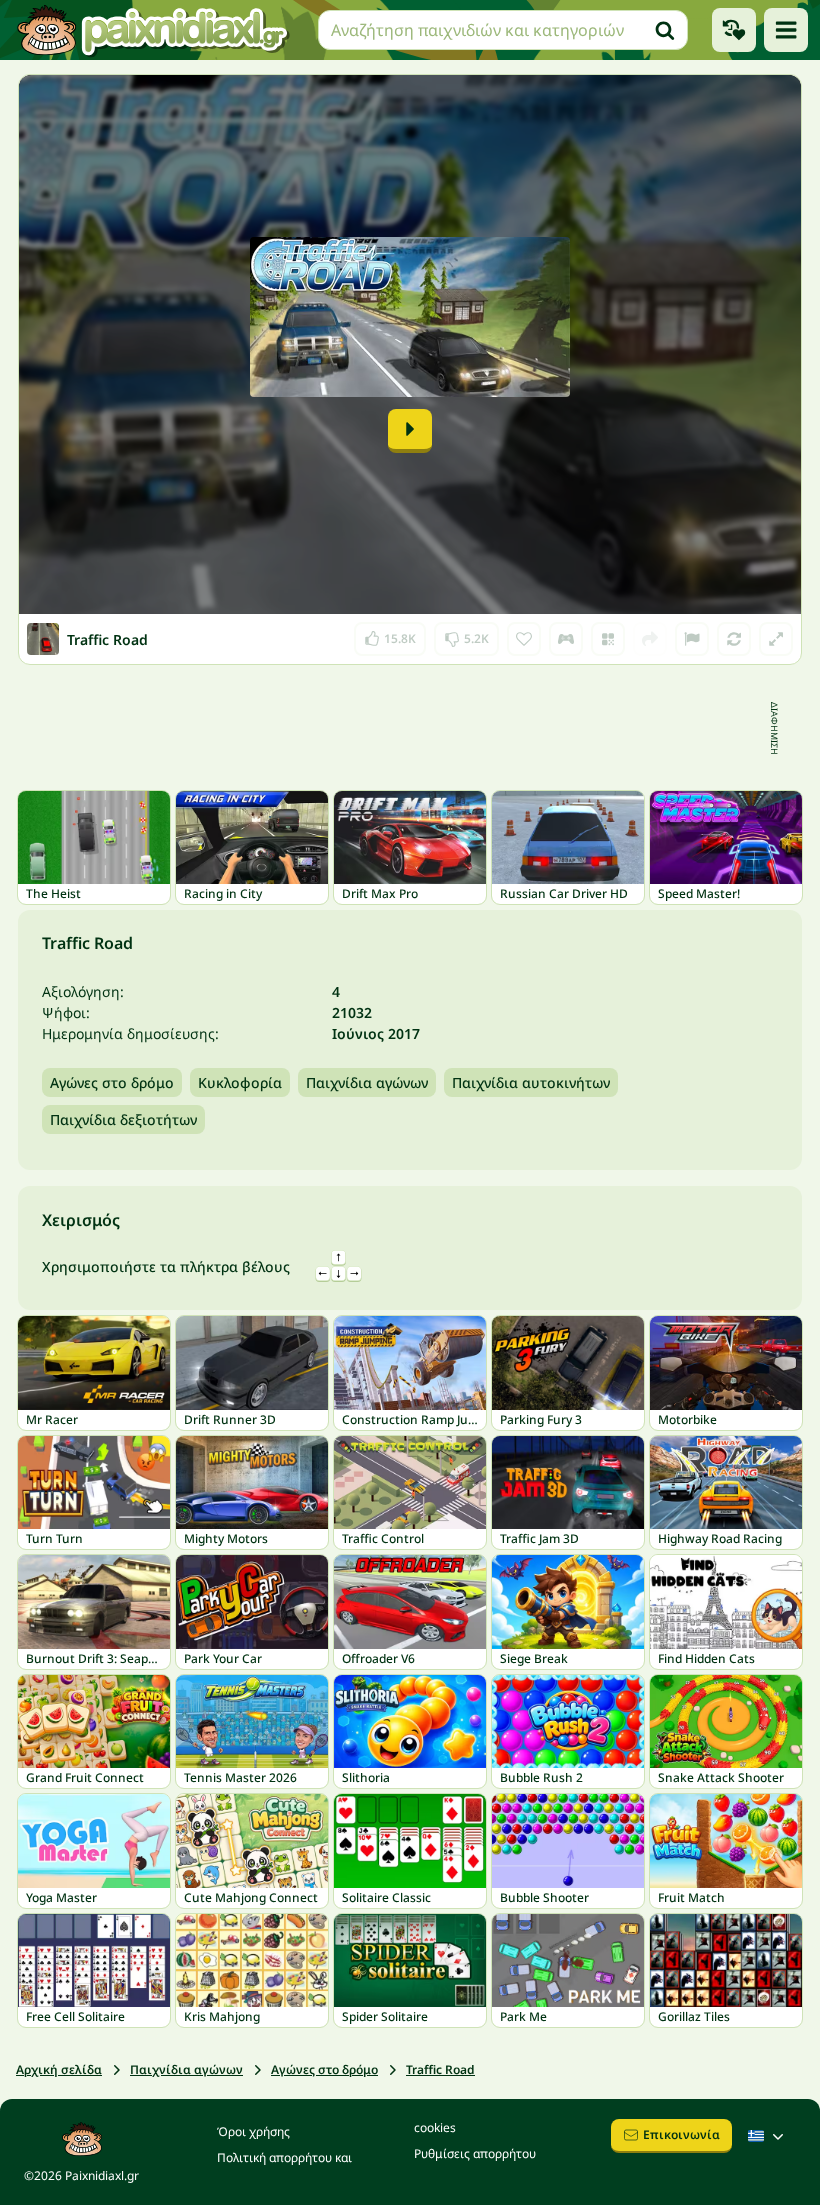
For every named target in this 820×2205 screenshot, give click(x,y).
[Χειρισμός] (566, 639)
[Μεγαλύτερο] (776, 639)
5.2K (466, 634)
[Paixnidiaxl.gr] (153, 30)
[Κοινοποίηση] (650, 639)
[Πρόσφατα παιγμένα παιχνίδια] (734, 30)
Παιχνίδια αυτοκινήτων (531, 1082)
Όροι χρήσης (253, 2131)
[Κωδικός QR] (608, 639)
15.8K (390, 634)
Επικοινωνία (681, 2134)
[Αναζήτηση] (665, 30)
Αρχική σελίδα (59, 2069)
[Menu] (786, 30)
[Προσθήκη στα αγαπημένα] (524, 639)
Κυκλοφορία (240, 1082)
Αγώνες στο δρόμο (112, 1082)
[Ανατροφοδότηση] (692, 639)
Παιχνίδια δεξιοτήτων (123, 1119)
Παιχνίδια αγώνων (367, 1082)
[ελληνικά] (768, 2136)
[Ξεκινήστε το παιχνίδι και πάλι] (734, 639)
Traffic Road (440, 2069)
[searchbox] (503, 30)
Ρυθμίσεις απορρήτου (475, 2153)
